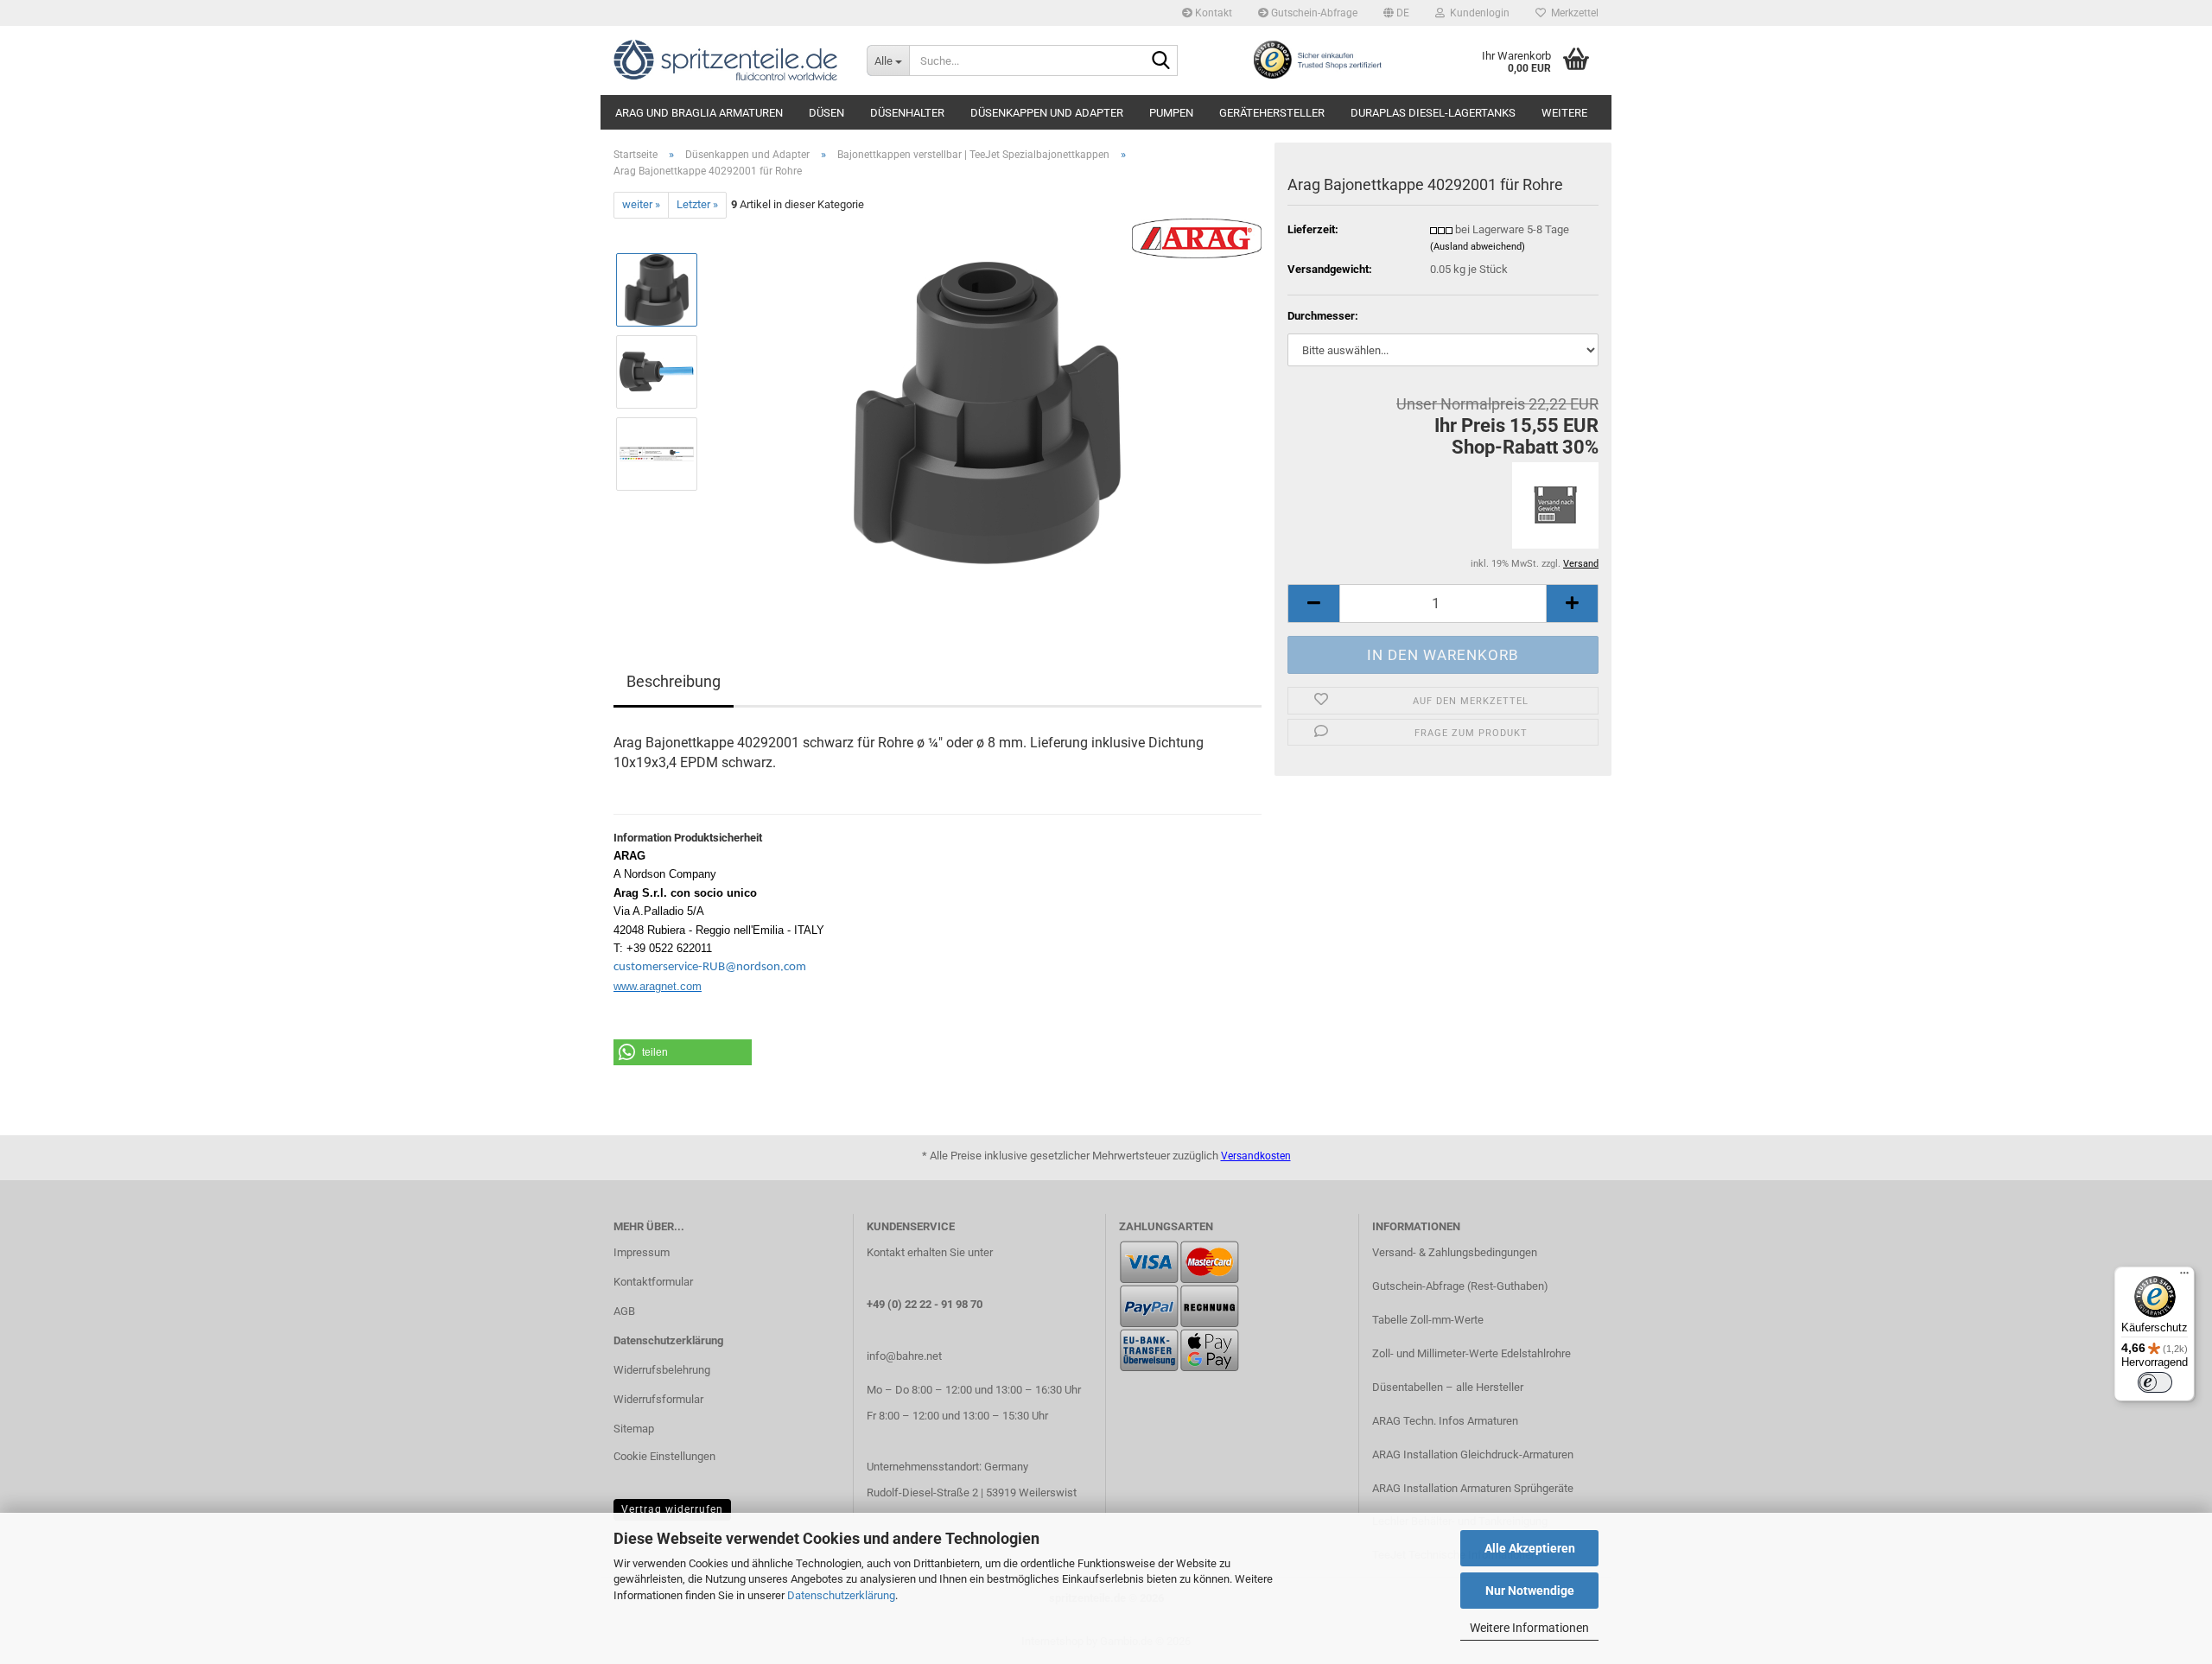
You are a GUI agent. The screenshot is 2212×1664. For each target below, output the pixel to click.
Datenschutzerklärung (841, 1595)
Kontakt (1212, 13)
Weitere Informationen (1529, 1628)
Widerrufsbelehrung (662, 1370)
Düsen (826, 113)
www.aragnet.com (658, 986)
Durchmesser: (1323, 316)
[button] (1396, 13)
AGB (624, 1311)
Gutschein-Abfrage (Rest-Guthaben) (1460, 1286)
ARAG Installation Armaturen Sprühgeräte (1473, 1488)
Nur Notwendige (1530, 1591)
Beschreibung (674, 681)
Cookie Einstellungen (664, 1456)
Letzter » (697, 204)
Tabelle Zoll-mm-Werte (1428, 1320)
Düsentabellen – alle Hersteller (1448, 1387)
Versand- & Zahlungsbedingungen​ (1455, 1252)
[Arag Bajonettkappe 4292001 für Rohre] (987, 412)
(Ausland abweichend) (1478, 247)
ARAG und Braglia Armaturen (699, 113)
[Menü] (2184, 1277)
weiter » (641, 204)
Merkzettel (1572, 13)
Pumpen (1171, 113)
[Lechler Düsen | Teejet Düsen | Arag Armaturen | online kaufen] (727, 60)
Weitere (1564, 113)
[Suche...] (1161, 61)
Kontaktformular (653, 1282)
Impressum (642, 1252)
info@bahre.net (904, 1356)
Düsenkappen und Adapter (1047, 113)
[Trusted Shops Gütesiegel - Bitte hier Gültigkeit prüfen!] (1317, 59)
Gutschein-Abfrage (1313, 13)
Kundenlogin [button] (1477, 13)
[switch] (2155, 1382)
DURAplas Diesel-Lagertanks (1433, 113)
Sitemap (634, 1429)
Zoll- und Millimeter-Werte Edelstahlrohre (1471, 1353)
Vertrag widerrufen (672, 1509)
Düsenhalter (907, 113)
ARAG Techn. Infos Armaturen (1445, 1421)
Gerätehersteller (1272, 113)
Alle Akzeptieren (1530, 1548)
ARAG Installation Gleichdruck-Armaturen (1473, 1454)
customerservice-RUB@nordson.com (710, 967)
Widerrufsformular (658, 1399)
